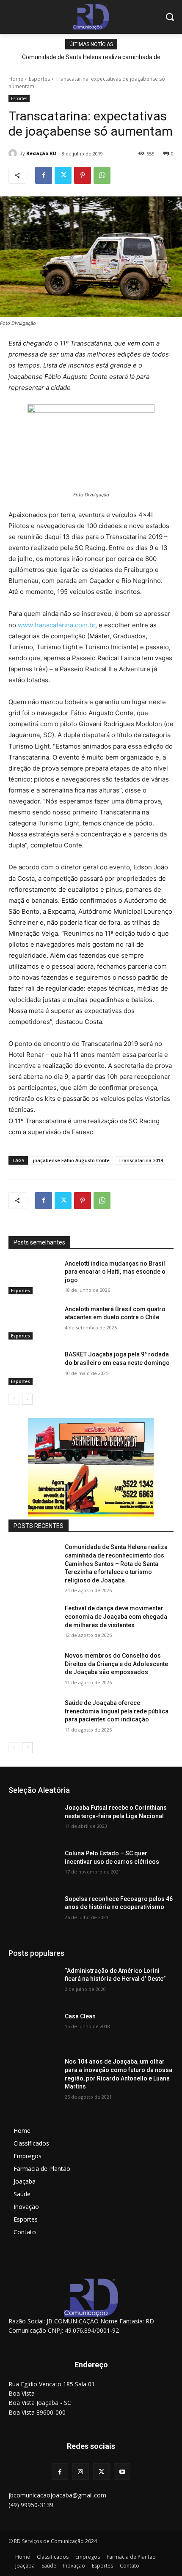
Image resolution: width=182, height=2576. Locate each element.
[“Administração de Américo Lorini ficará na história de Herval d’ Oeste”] (33, 1984)
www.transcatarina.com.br (57, 625)
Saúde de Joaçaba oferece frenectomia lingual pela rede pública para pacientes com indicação (117, 1711)
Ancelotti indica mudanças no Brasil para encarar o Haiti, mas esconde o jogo (115, 1272)
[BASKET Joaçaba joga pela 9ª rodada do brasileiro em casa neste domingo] (33, 1368)
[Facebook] (44, 175)
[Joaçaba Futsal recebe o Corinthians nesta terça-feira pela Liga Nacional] (33, 1821)
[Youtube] (122, 2471)
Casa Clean (80, 2016)
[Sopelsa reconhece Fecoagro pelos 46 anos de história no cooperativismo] (33, 1912)
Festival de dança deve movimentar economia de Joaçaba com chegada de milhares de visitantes (116, 1616)
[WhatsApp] (102, 175)
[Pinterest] (83, 175)
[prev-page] (14, 1399)
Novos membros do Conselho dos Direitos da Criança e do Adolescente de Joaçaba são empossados (116, 1664)
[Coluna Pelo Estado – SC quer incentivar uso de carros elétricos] (33, 1867)
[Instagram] (81, 2471)
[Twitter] (63, 175)
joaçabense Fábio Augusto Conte (71, 1160)
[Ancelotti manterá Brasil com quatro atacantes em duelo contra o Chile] (33, 1323)
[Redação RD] (14, 153)
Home (16, 79)
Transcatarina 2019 (141, 1160)
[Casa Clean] (33, 2030)
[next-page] (27, 1399)
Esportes (39, 79)
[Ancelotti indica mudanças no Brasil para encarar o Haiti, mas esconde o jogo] (33, 1277)
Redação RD (41, 153)
